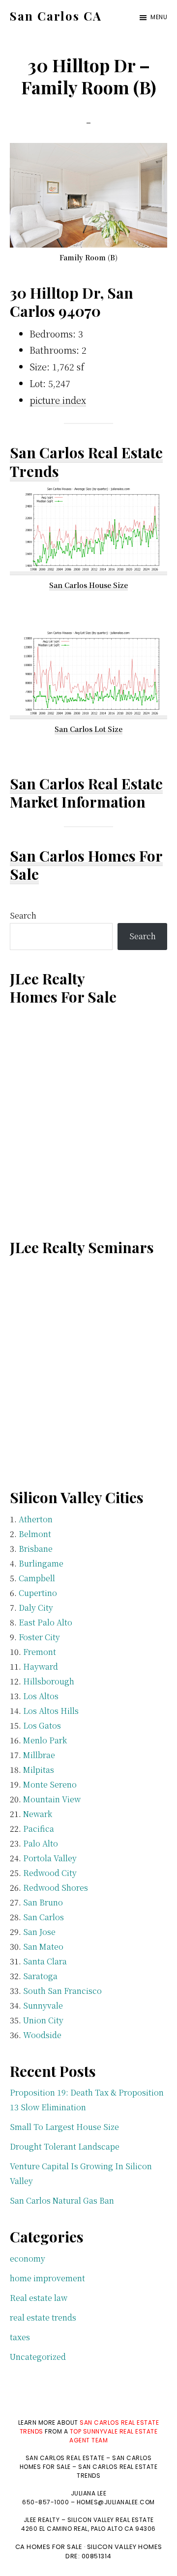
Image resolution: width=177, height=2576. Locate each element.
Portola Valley (50, 1858)
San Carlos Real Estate (86, 784)
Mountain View (52, 1799)
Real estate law (39, 2298)
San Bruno (43, 1902)
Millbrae (39, 1755)
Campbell (37, 1578)
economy (28, 2258)
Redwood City (50, 1873)
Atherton (36, 1519)
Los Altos (41, 1696)
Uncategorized (38, 2357)
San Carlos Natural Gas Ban (62, 2200)
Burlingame (41, 1563)
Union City (43, 2020)
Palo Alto (41, 1843)
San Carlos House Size (88, 585)
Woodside (42, 2035)
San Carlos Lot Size (88, 729)
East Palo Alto (45, 1622)
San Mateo (43, 1946)
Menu (159, 17)
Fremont (40, 1652)
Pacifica (39, 1829)
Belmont (35, 1534)
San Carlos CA (56, 16)
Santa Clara (45, 1961)
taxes (20, 2337)
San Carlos (44, 1917)
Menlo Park (45, 1740)
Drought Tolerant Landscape (65, 2146)
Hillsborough (49, 1681)
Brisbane (36, 1549)
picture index (58, 400)
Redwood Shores (56, 1888)
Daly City (36, 1608)
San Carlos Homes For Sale (86, 865)
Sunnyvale (43, 2005)
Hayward (41, 1666)
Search (23, 915)
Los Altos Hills (51, 1711)
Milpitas (39, 1770)
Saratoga (40, 1976)
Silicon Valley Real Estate (111, 2520)
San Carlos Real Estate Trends (86, 462)
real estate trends (43, 2317)
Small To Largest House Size (64, 2127)
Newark (38, 1814)
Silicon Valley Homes (125, 2547)
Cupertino (38, 1593)
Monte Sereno (50, 1784)
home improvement (47, 2278)
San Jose (39, 1932)
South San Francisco (62, 1991)
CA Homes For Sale (49, 2547)
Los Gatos (42, 1725)
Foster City (39, 1637)
